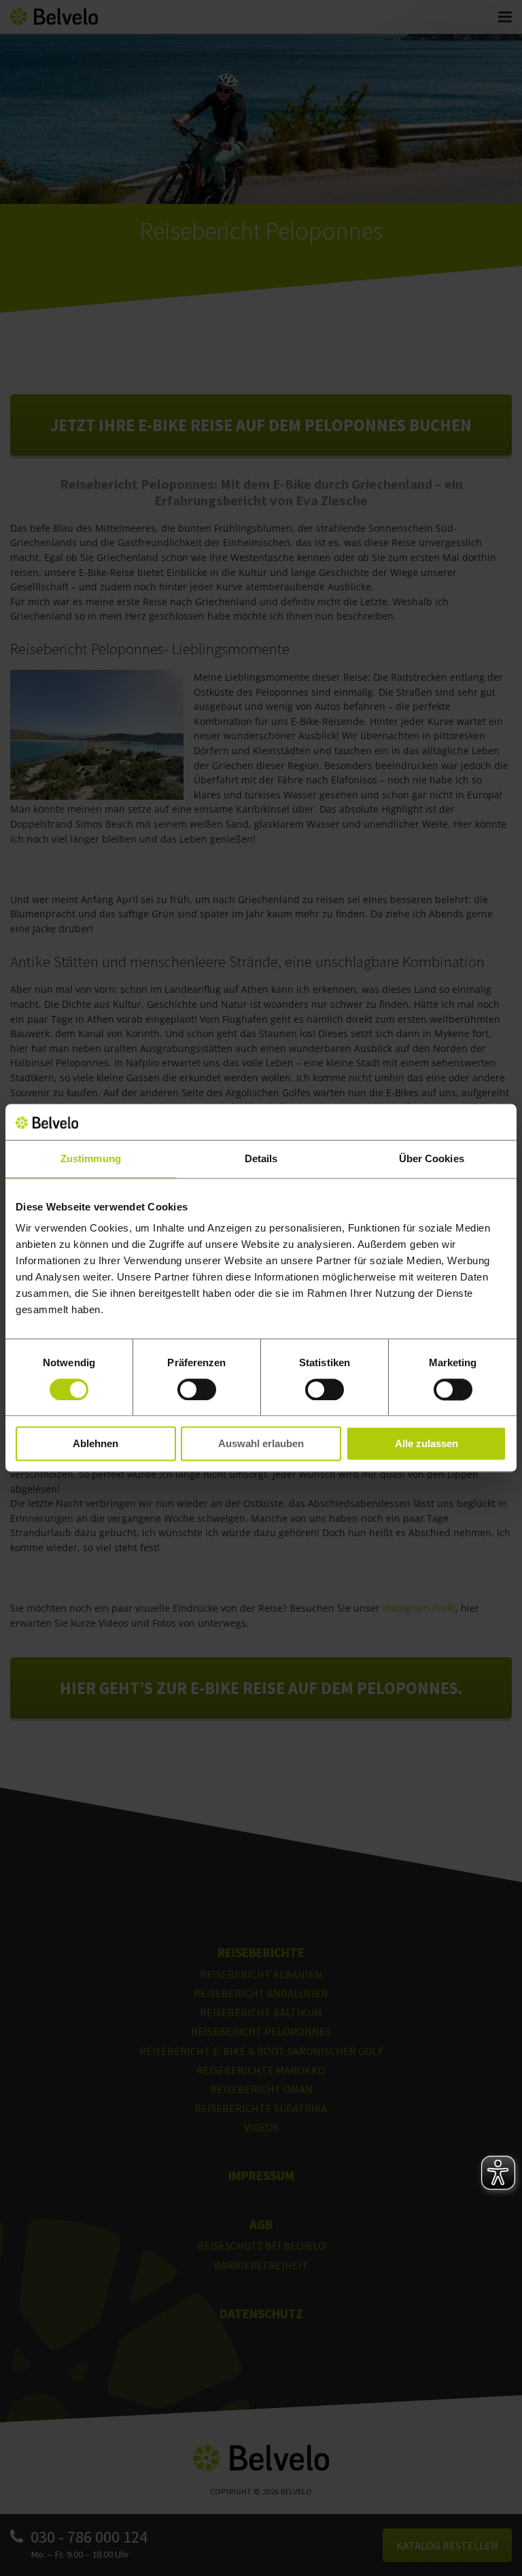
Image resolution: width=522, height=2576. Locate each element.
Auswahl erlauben (261, 1444)
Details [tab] (261, 1158)
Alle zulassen (427, 1444)
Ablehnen (95, 1444)
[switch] (197, 1389)
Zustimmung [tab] (91, 1158)
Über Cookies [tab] (432, 1158)
